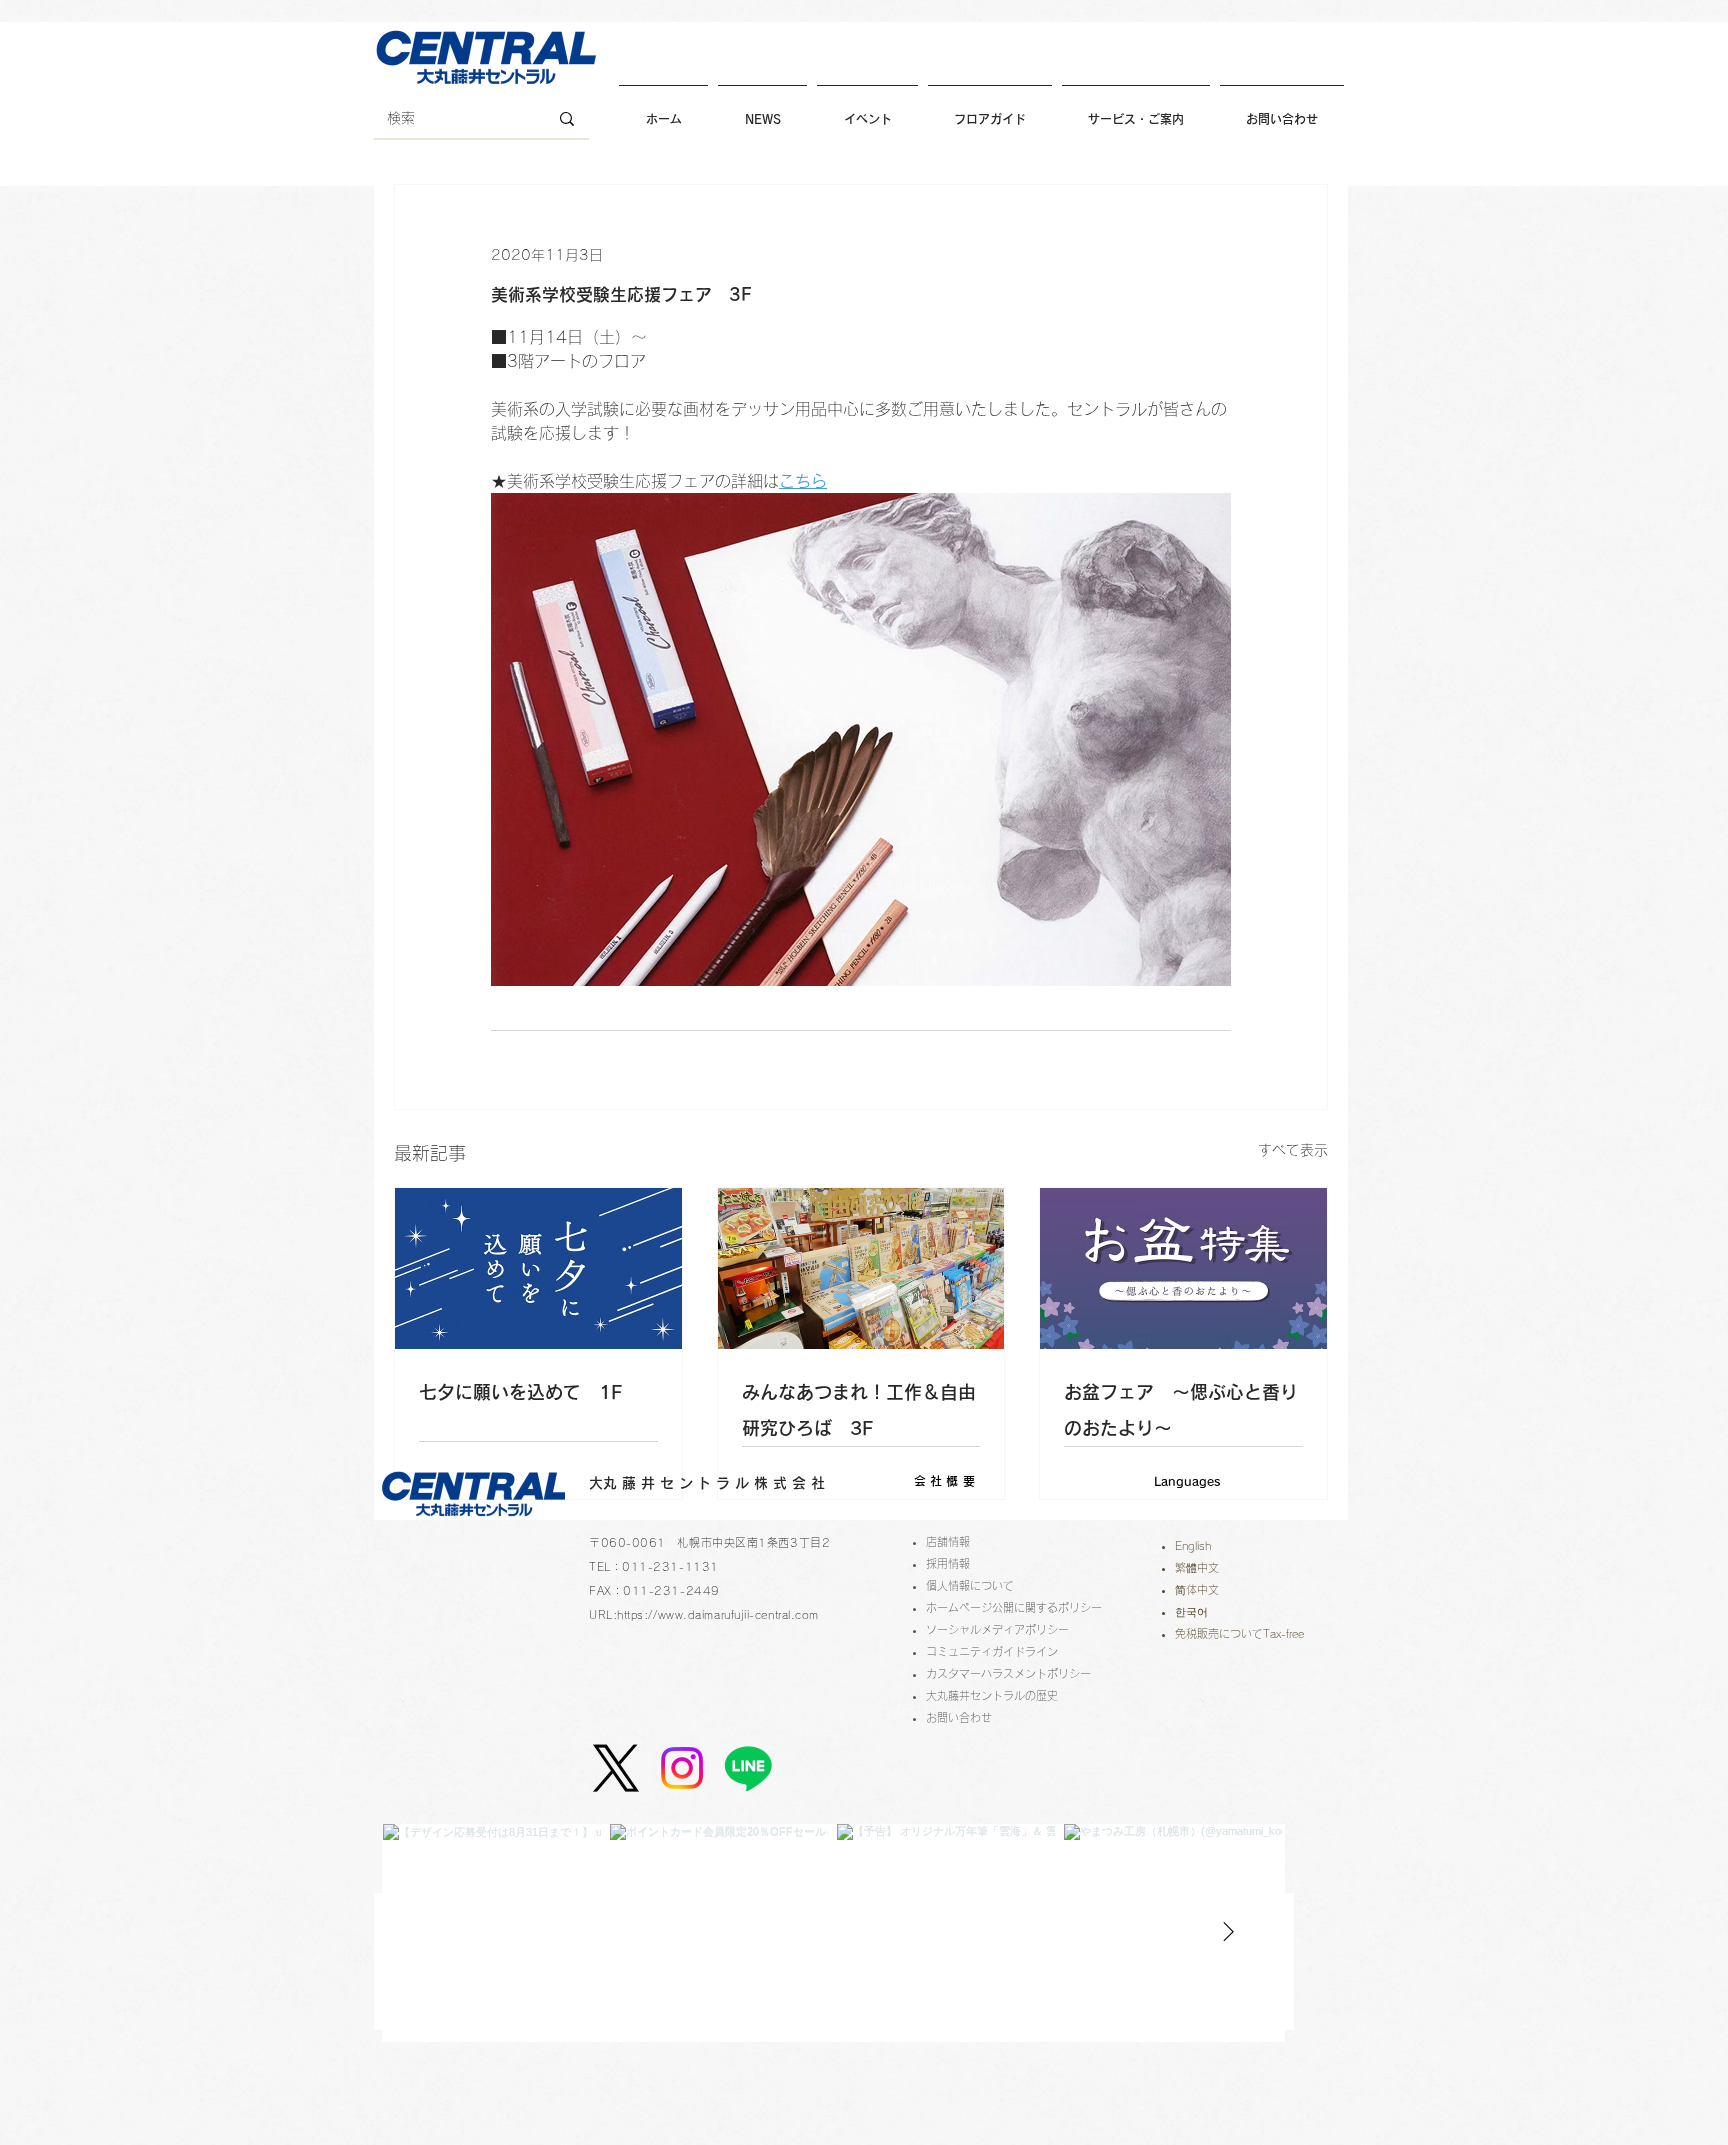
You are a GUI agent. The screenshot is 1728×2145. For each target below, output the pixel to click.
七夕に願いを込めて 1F (520, 1392)
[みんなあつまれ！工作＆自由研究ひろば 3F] (861, 1268)
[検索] (567, 119)
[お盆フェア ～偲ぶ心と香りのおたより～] (1183, 1268)
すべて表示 (1293, 1150)
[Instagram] (682, 1768)
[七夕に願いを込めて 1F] (538, 1268)
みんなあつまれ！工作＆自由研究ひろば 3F (859, 1410)
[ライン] (748, 1768)
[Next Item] (1228, 1932)
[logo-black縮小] (616, 1768)
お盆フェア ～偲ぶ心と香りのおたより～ (1181, 1410)
